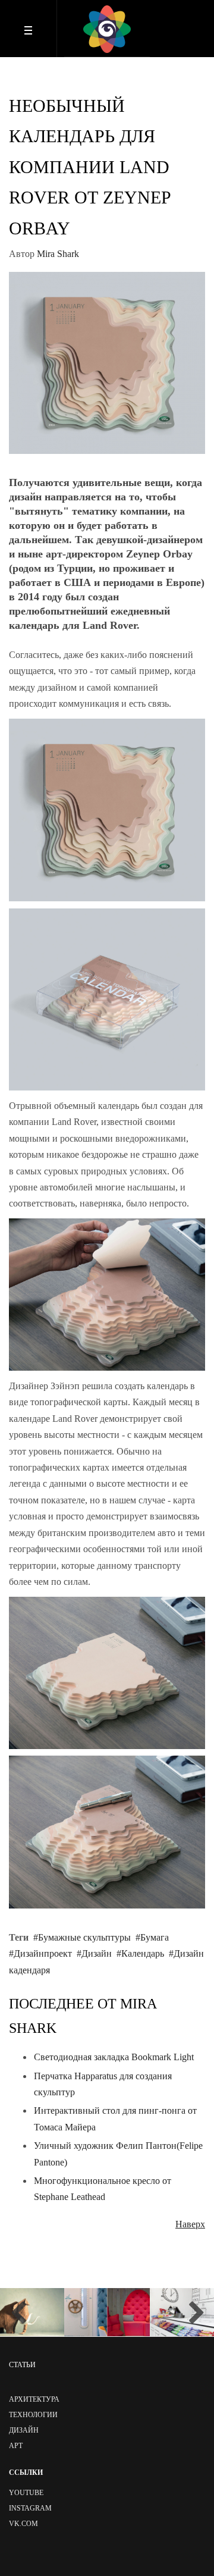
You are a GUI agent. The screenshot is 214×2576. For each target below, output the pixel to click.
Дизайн (97, 1953)
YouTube (26, 2493)
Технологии (33, 2415)
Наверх (190, 2224)
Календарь (143, 1953)
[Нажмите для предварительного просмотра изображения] (107, 362)
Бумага (155, 1937)
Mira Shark (58, 254)
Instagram (30, 2508)
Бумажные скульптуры (84, 1937)
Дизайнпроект (43, 1953)
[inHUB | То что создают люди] (107, 29)
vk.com (23, 2524)
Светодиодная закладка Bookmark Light (114, 2057)
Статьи (22, 2365)
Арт (16, 2446)
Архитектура (34, 2399)
